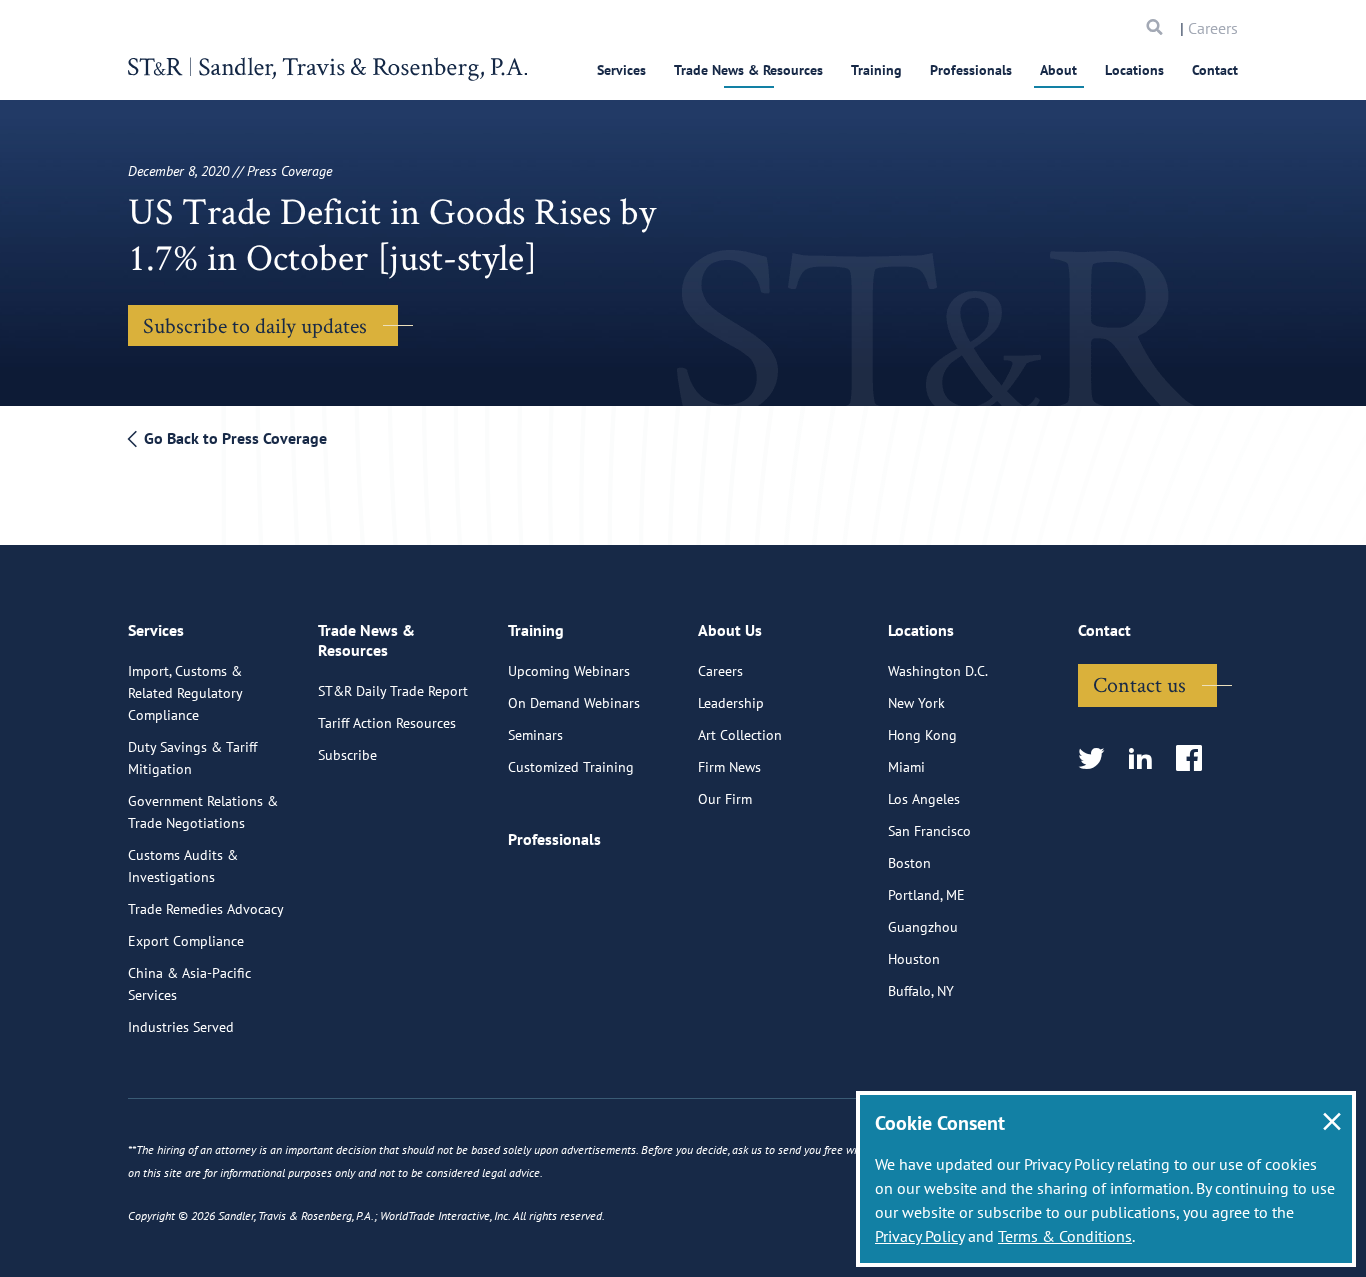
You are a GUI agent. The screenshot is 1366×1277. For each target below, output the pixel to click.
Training (876, 70)
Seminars (535, 735)
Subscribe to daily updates (255, 325)
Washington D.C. (938, 671)
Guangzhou (923, 927)
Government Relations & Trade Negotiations (203, 812)
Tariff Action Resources (387, 723)
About (1058, 70)
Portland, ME (926, 895)
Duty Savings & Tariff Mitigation (192, 758)
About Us (730, 630)
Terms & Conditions (1065, 1236)
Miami (906, 767)
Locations (1134, 70)
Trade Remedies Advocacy (206, 909)
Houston (914, 959)
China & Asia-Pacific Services (189, 984)
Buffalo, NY (921, 991)
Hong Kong (922, 735)
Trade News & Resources (748, 70)
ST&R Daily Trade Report (393, 691)
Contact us (1139, 684)
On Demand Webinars (574, 703)
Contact (1215, 70)
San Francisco (929, 831)
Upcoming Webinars (569, 671)
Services (621, 70)
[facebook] (1195, 759)
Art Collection (740, 735)
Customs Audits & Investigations (183, 866)
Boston (909, 863)
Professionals (971, 70)
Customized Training (571, 767)
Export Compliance (186, 941)
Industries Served (181, 1027)
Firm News (729, 767)
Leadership (731, 703)
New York (916, 703)
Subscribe (347, 755)
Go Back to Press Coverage (233, 438)
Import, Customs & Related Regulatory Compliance (185, 693)
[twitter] (1097, 759)
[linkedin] (1146, 759)
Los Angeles (924, 799)
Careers (1213, 28)
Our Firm (725, 799)
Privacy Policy (919, 1236)
